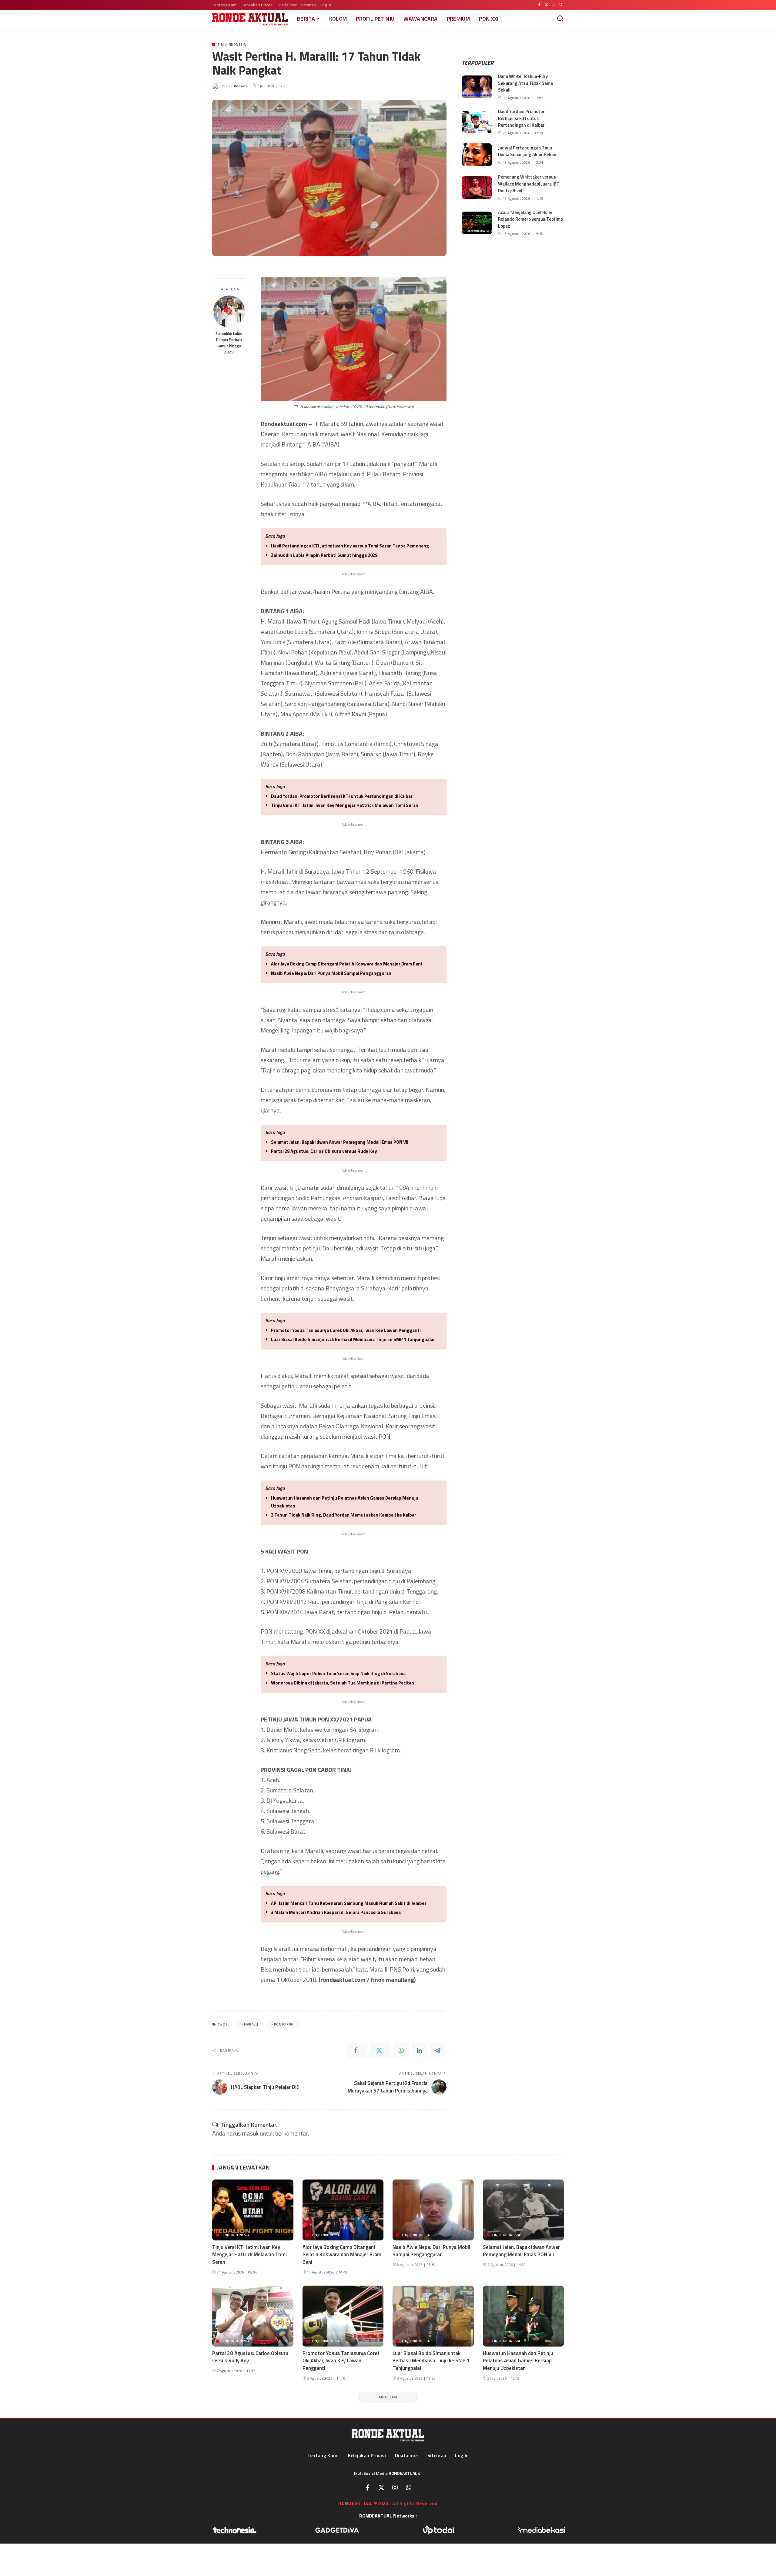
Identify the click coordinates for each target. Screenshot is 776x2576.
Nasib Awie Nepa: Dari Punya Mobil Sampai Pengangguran (331, 973)
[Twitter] (546, 5)
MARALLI (251, 2024)
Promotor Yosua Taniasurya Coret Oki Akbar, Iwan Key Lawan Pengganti (346, 1330)
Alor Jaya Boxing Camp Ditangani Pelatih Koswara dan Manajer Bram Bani (346, 964)
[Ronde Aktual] (250, 19)
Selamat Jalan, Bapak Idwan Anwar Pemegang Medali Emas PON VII (340, 1142)
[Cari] (560, 19)
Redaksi (241, 86)
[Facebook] (539, 5)
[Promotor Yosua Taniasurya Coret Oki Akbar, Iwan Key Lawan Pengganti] (343, 2316)
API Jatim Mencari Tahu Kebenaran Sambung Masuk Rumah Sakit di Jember (349, 1903)
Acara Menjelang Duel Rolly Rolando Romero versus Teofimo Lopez (530, 219)
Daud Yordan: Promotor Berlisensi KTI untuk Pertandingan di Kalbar (342, 796)
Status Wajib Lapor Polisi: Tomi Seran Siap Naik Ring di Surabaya (338, 1673)
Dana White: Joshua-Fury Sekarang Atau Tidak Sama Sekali (525, 83)
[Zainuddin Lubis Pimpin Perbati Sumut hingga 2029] (229, 311)
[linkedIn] (419, 2050)
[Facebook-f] (368, 2487)
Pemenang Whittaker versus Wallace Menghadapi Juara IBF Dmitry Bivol (528, 184)
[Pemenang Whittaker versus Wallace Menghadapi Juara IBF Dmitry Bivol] (477, 187)
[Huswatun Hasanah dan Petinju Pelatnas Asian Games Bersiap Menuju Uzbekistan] (523, 2316)
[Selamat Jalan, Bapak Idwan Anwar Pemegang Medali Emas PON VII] (523, 2210)
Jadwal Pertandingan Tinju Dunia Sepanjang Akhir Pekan (527, 151)
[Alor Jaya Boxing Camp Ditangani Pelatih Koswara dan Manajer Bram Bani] (343, 2210)
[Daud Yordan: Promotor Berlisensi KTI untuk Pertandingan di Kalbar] (477, 122)
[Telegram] (437, 2050)
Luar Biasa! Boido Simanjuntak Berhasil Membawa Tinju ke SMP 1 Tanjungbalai (353, 1339)
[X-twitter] (381, 2487)
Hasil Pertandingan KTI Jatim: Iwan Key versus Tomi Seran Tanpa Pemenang (350, 546)
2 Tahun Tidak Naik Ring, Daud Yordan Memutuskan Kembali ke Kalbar (344, 1515)
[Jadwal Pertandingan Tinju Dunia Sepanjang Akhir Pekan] (477, 155)
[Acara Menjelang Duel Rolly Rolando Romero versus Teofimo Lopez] (477, 223)
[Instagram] (553, 5)
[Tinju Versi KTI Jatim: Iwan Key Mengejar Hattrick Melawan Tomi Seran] (253, 2210)
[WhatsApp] (560, 5)
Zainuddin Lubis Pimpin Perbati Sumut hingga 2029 (229, 343)
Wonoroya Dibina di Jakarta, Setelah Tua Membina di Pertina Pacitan (343, 1683)
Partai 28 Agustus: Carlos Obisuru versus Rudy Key (324, 1151)
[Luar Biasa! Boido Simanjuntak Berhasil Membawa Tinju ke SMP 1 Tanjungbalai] (433, 2316)
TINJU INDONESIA (232, 45)
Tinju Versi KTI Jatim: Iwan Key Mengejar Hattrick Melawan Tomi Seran (345, 805)
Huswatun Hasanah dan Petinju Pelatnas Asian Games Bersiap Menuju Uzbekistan (345, 1502)
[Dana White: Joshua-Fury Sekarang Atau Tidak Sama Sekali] (477, 87)
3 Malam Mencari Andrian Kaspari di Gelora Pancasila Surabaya (336, 1912)
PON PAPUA (284, 2024)
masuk (250, 2133)
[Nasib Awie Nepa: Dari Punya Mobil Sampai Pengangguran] (433, 2210)
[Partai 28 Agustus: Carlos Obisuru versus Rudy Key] (253, 2316)
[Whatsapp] (409, 2487)
